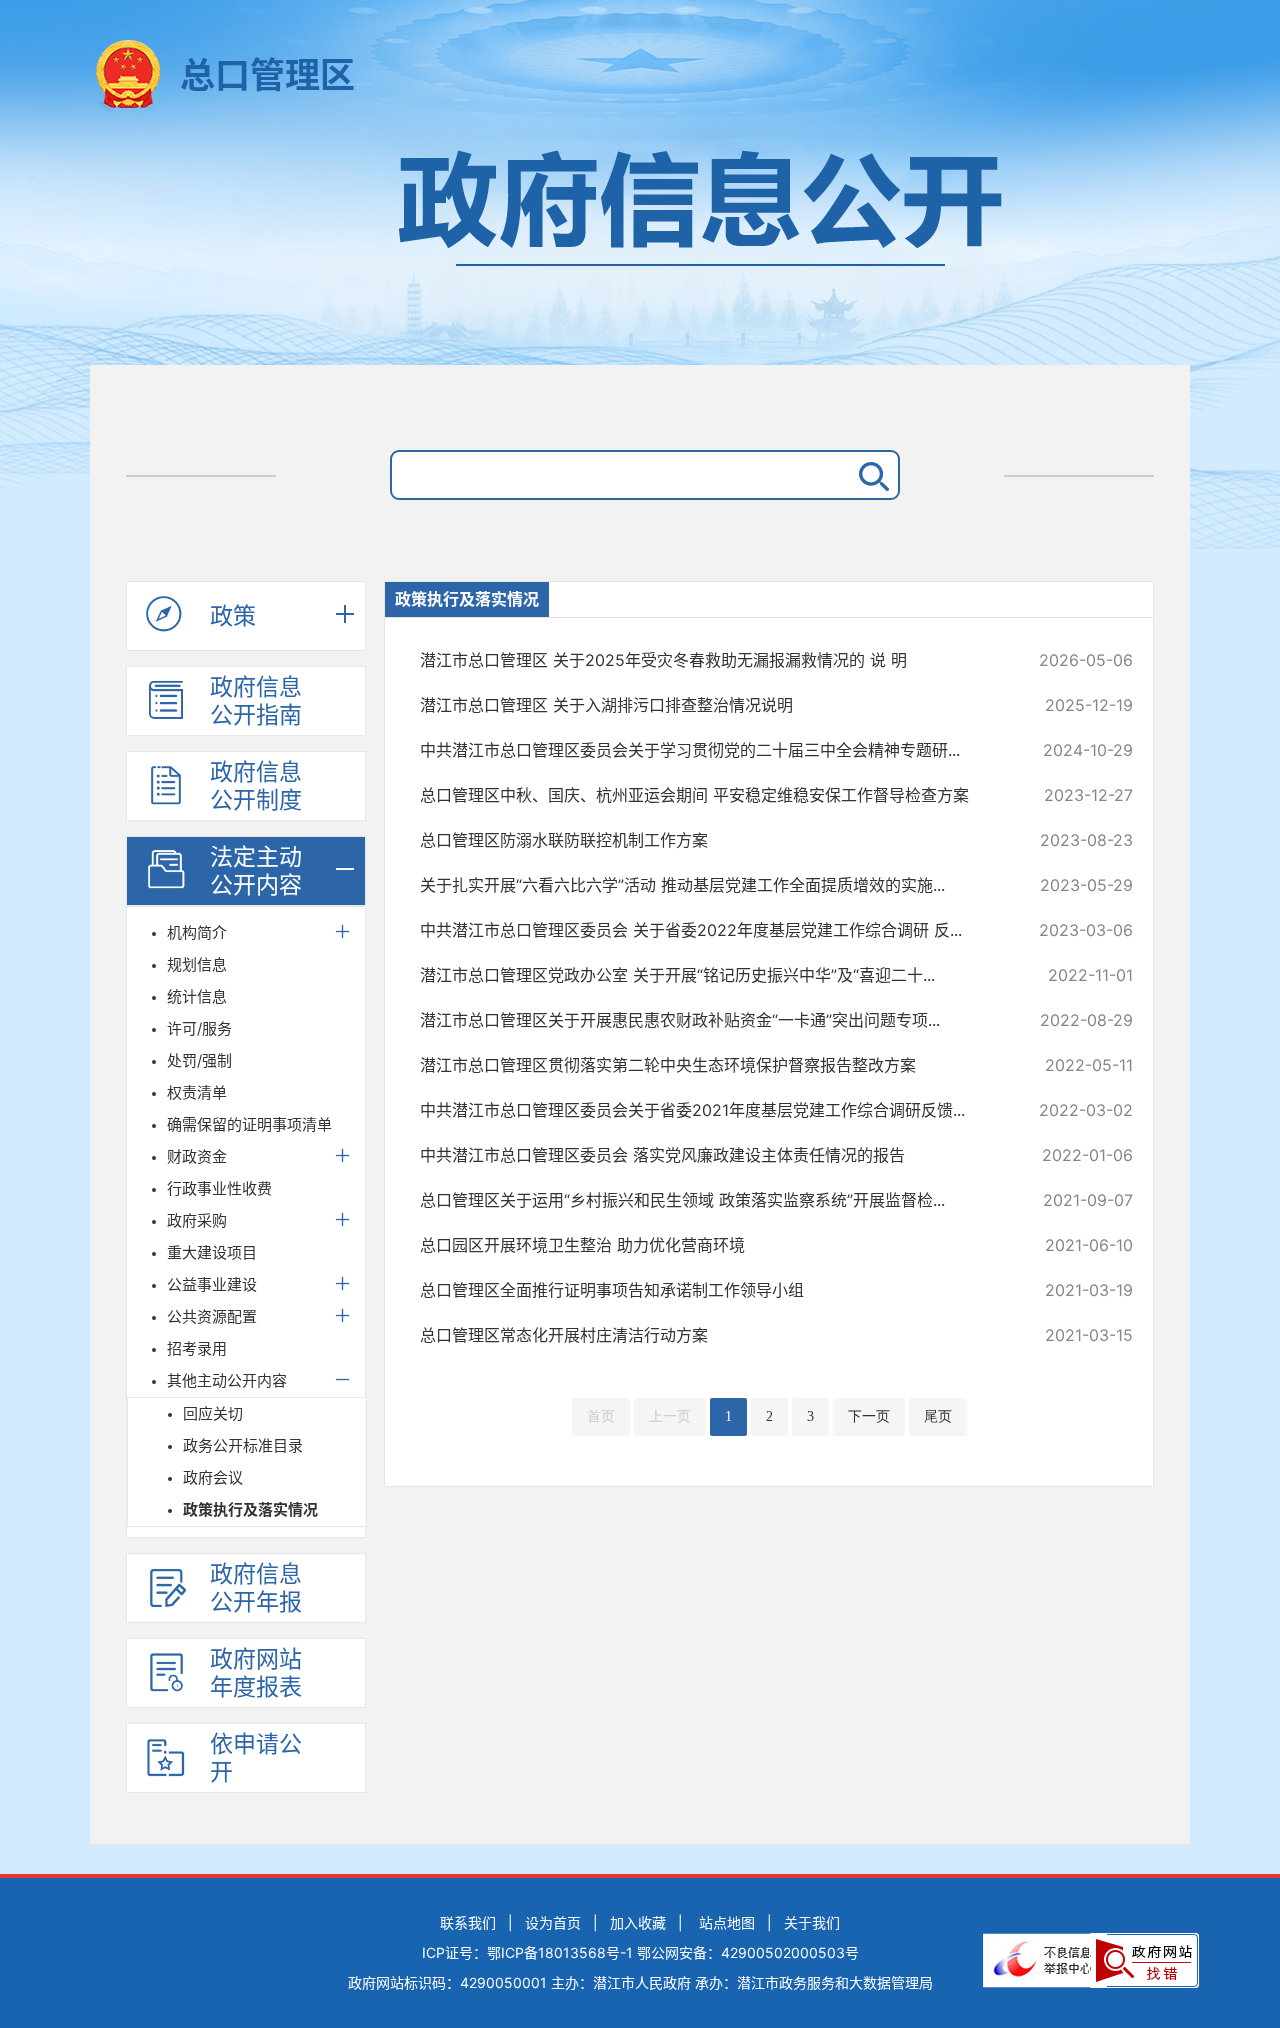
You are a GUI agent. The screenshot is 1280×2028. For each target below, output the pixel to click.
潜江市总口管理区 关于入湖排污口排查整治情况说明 (709, 705)
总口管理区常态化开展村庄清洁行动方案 (709, 1335)
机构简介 (197, 932)
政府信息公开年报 (256, 1588)
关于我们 (812, 1922)
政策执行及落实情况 (250, 1509)
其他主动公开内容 (227, 1380)
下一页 (869, 1416)
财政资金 (197, 1156)
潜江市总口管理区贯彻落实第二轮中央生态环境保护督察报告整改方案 (709, 1065)
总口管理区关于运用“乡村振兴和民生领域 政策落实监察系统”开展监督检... (709, 1200)
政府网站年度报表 (256, 1673)
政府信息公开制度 (256, 786)
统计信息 (197, 996)
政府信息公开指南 (256, 701)
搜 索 (870, 475)
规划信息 (197, 964)
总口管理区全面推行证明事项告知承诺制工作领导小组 (709, 1290)
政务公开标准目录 (243, 1445)
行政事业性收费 (219, 1188)
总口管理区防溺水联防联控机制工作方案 (709, 840)
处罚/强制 (199, 1060)
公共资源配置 (212, 1316)
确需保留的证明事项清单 (249, 1124)
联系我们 (468, 1922)
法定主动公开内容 (256, 871)
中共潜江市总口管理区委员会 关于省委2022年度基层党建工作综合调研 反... (709, 930)
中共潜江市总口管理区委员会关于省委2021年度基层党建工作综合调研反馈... (709, 1110)
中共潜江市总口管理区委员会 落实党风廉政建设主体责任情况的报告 (709, 1155)
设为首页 (553, 1922)
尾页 (938, 1416)
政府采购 (197, 1220)
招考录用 (197, 1348)
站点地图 (727, 1922)
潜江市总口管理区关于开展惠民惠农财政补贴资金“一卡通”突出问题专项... (709, 1020)
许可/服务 (199, 1028)
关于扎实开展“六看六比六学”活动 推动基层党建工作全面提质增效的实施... (709, 885)
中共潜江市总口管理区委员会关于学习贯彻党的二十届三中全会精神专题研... (709, 750)
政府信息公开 (640, 247)
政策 (233, 616)
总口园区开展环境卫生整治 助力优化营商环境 (709, 1245)
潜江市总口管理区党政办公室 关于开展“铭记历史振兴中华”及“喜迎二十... (709, 975)
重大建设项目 (212, 1252)
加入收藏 (638, 1922)
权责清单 (197, 1092)
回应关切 (213, 1413)
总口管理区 (267, 75)
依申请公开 (256, 1758)
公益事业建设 (212, 1284)
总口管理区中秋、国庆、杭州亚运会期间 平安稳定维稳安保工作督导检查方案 (709, 795)
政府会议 (213, 1477)
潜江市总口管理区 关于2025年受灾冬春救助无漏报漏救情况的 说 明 (709, 660)
